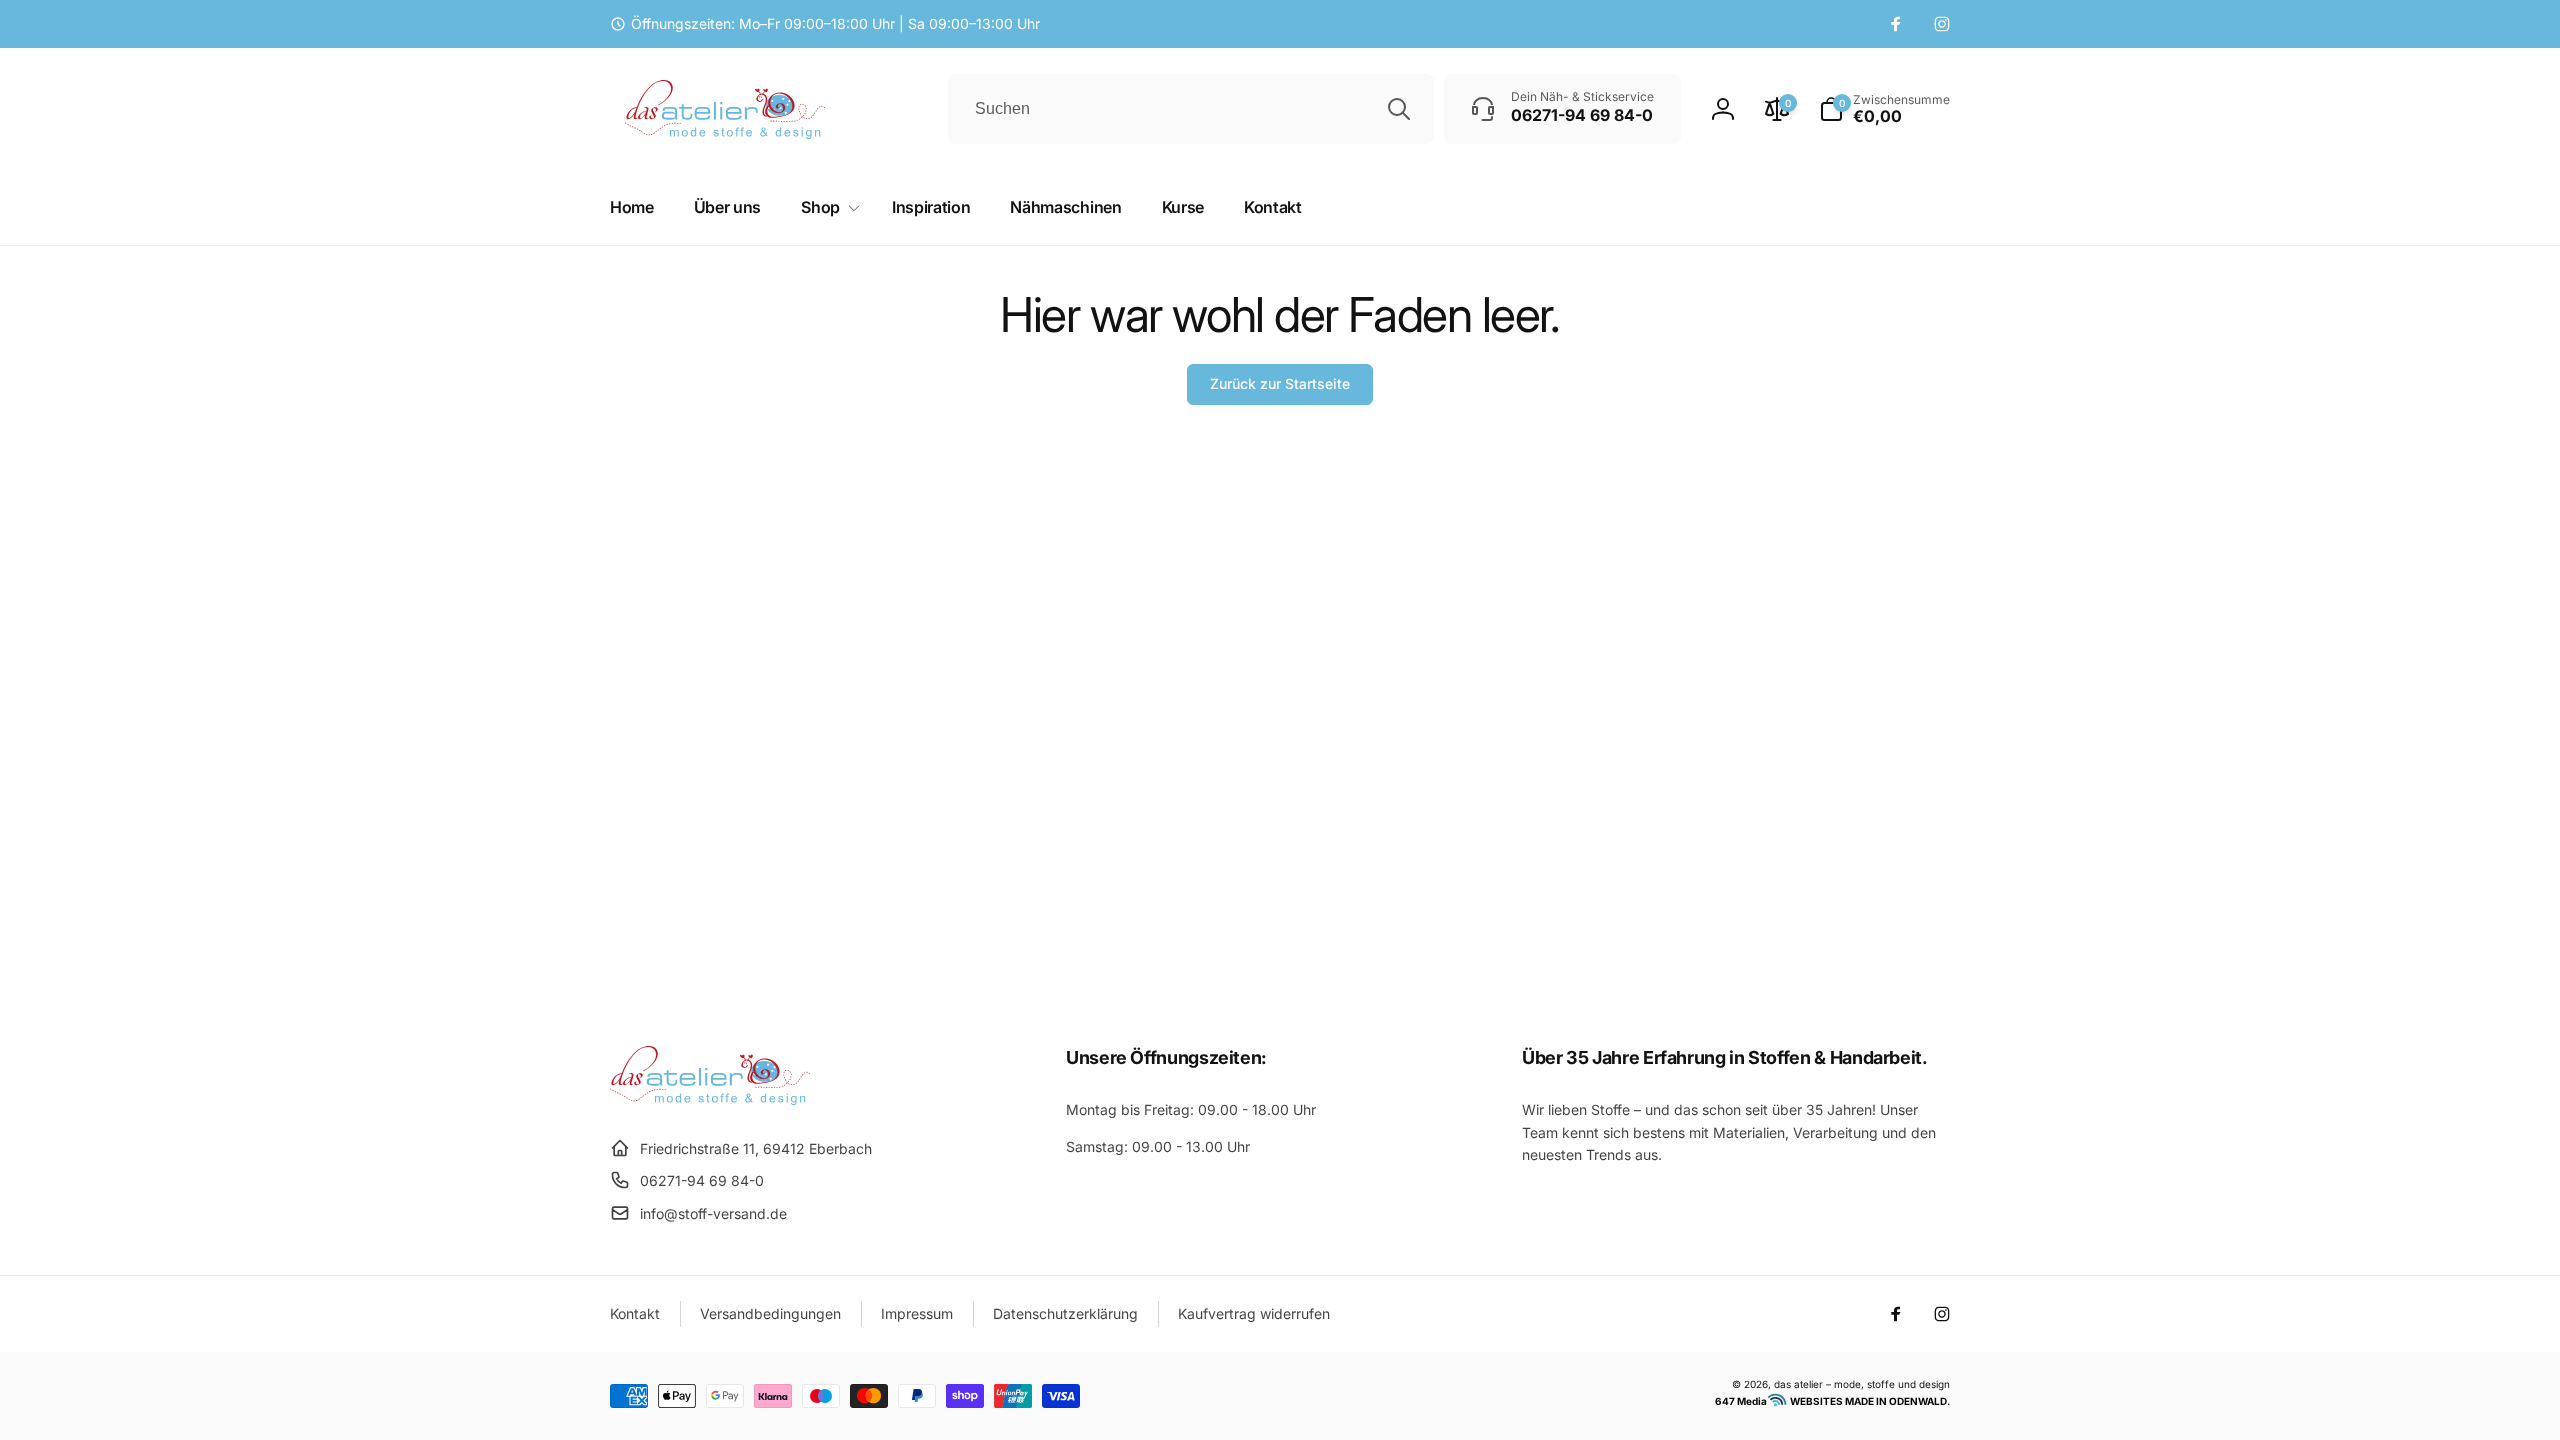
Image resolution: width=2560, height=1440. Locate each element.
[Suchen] (1399, 109)
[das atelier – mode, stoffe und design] (710, 1099)
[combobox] (1191, 109)
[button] (1884, 109)
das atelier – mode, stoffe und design (1862, 1384)
